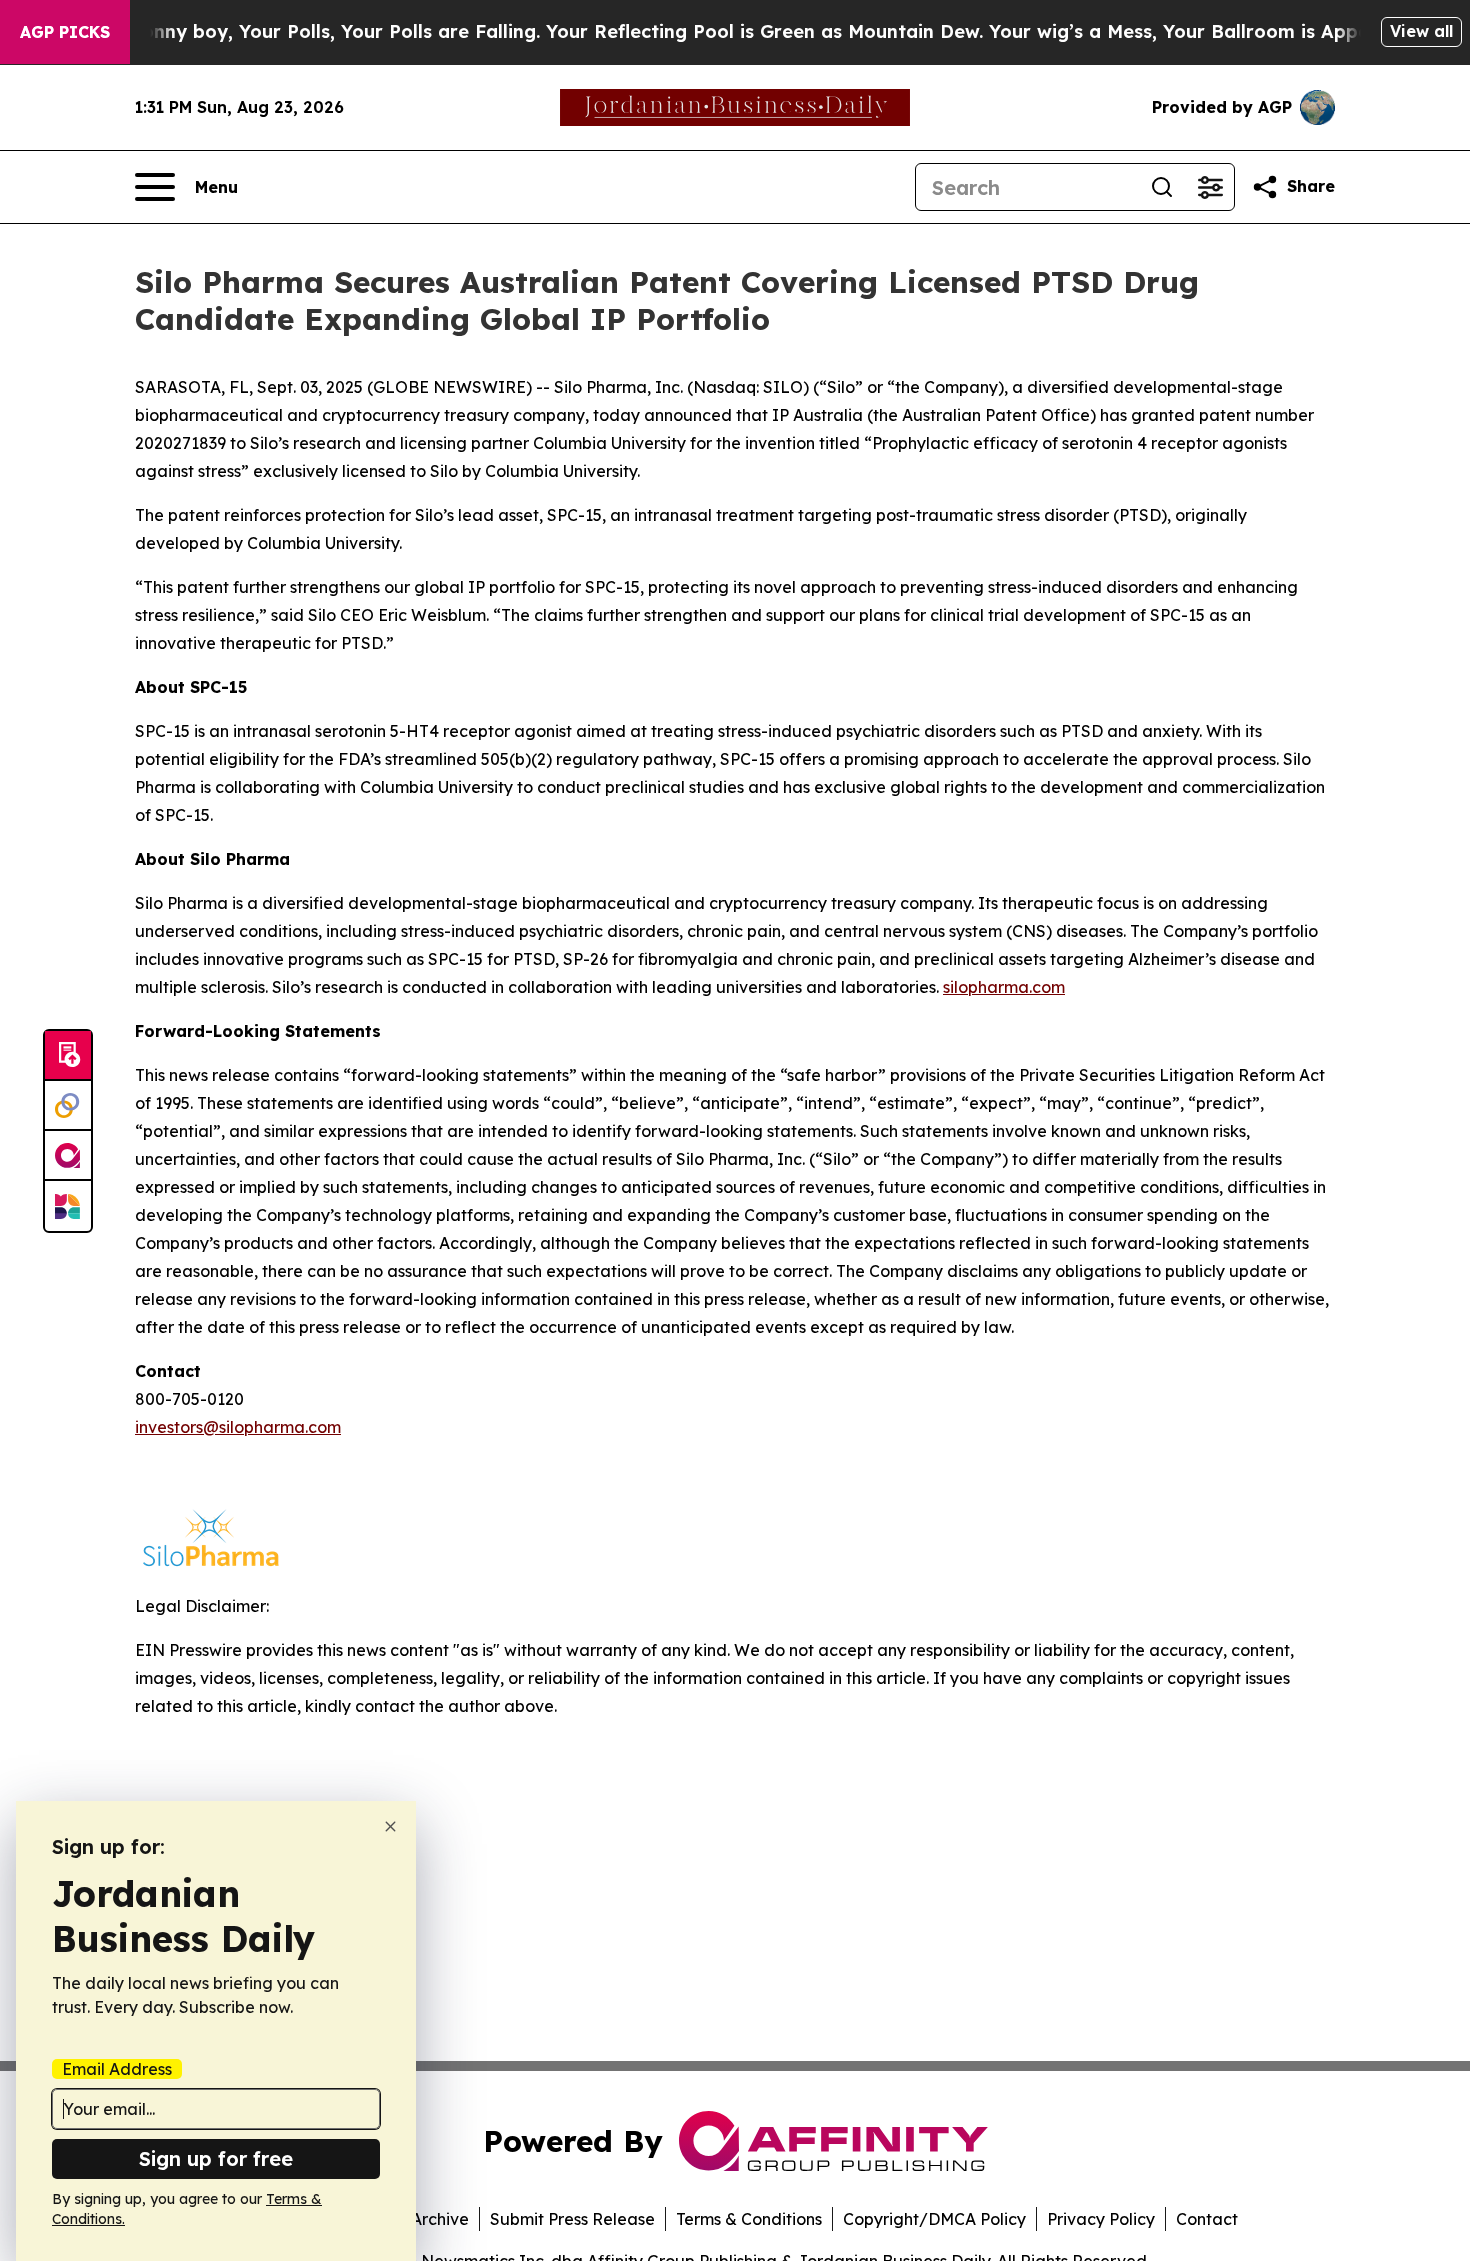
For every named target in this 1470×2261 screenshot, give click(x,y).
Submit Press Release (572, 2219)
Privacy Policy (1101, 2219)
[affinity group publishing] (68, 1156)
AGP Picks (65, 32)
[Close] (390, 1826)
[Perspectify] (68, 1106)
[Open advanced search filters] (1210, 187)
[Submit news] (68, 1056)
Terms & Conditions (749, 2219)
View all (1421, 31)
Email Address (117, 2069)
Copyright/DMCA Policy (934, 2219)
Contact (1207, 2219)
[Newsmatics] (68, 1206)
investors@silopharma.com (238, 1427)
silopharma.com (1004, 987)
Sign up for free (216, 2158)
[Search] (1162, 187)
